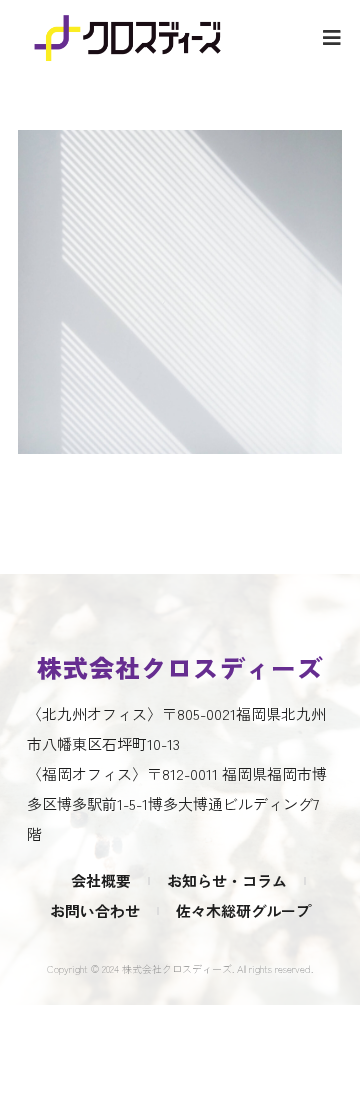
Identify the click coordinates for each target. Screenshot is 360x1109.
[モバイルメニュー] (332, 36)
